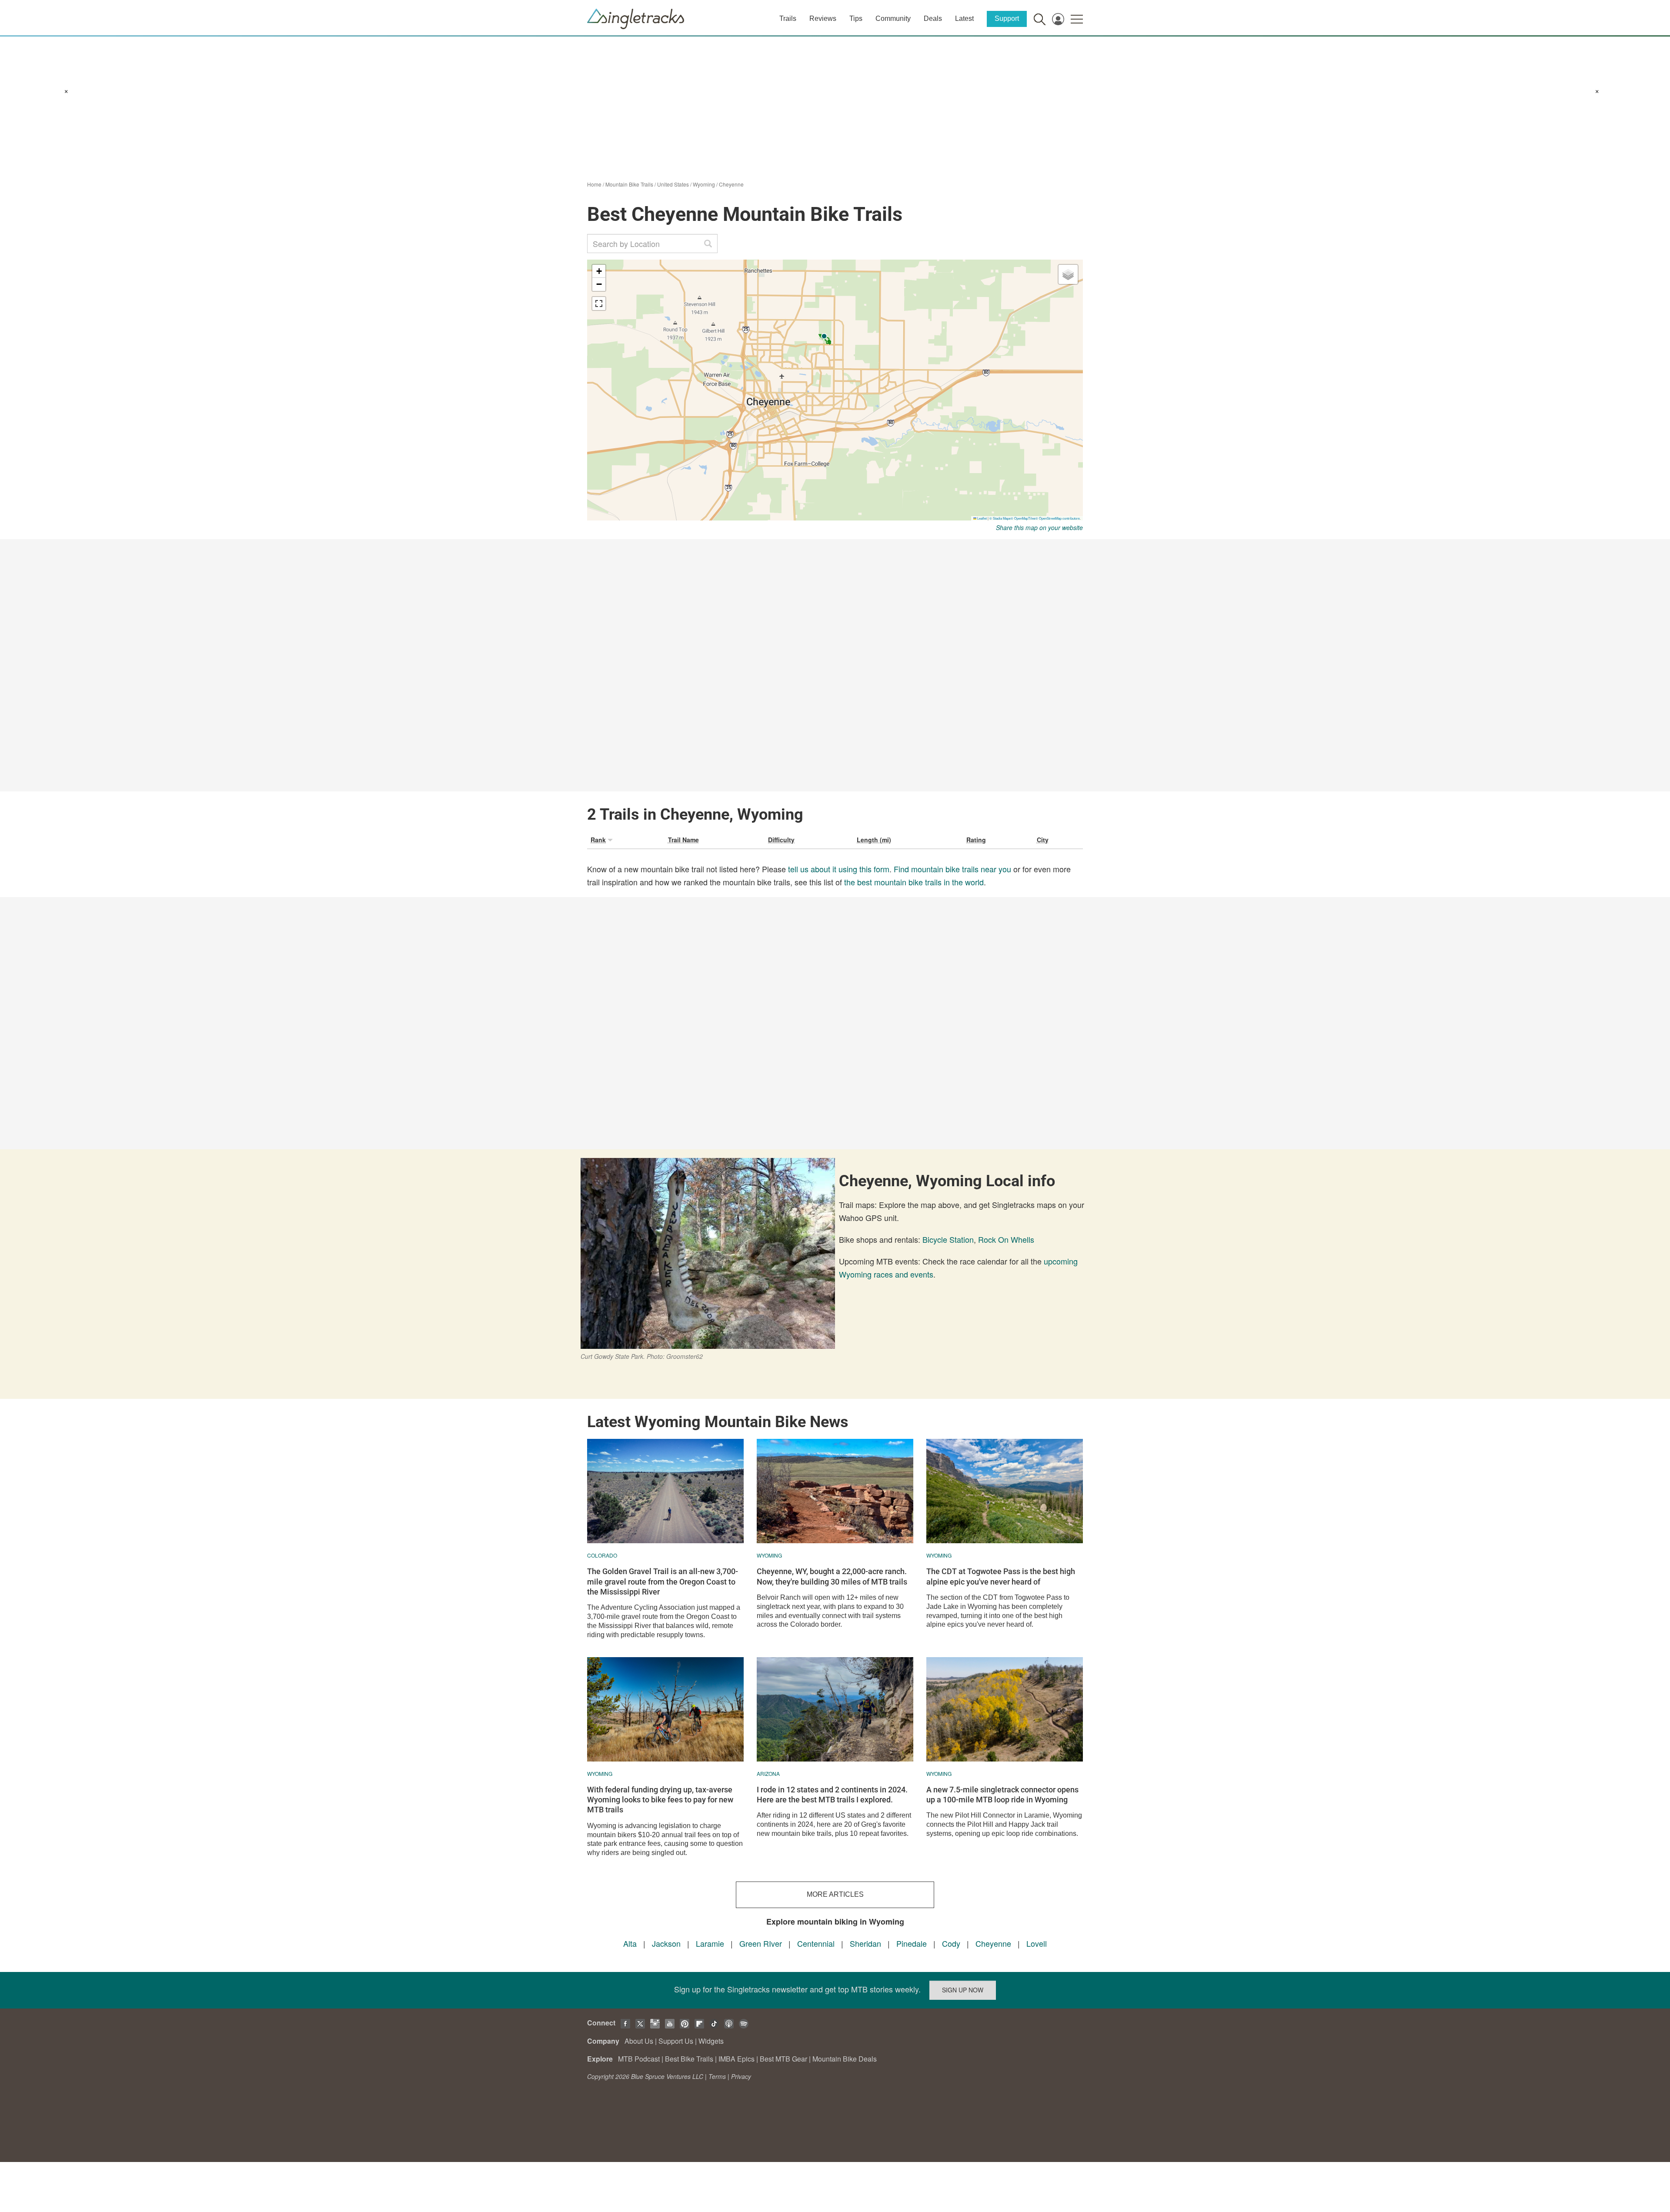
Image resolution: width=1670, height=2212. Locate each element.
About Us (639, 2041)
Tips (856, 18)
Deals (933, 18)
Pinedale (912, 1943)
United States (673, 184)
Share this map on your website (1039, 527)
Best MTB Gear (783, 2059)
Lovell (1037, 1943)
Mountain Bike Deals (845, 2059)
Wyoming (704, 184)
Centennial (816, 1943)
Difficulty (781, 840)
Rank (598, 840)
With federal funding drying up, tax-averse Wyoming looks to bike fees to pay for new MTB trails (660, 1800)
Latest (964, 18)
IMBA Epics (736, 2059)
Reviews (823, 18)
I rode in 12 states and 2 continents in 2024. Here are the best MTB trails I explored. (832, 1795)
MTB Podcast (639, 2059)
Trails (788, 18)
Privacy (741, 2076)
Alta (630, 1943)
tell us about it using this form (839, 869)
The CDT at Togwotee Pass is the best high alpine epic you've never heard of (1001, 1576)
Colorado (602, 1555)
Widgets (711, 2041)
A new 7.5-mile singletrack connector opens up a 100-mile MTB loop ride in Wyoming (1002, 1795)
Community (893, 18)
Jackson (666, 1943)
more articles (835, 1894)
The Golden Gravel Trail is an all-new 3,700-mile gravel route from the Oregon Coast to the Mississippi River (663, 1581)
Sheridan (865, 1943)
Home (594, 184)
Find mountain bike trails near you (952, 869)
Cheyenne (731, 184)
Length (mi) (874, 840)
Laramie (710, 1943)
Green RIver (761, 1943)
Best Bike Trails (689, 2059)
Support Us (676, 2041)
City (1043, 840)
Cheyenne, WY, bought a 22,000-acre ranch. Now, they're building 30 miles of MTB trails (832, 1576)
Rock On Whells (1006, 1239)
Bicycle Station (948, 1239)
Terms (717, 2076)
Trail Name (683, 840)
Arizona (768, 1773)
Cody (951, 1943)
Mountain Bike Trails (629, 184)
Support (1007, 18)
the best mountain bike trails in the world (914, 882)
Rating (976, 840)
